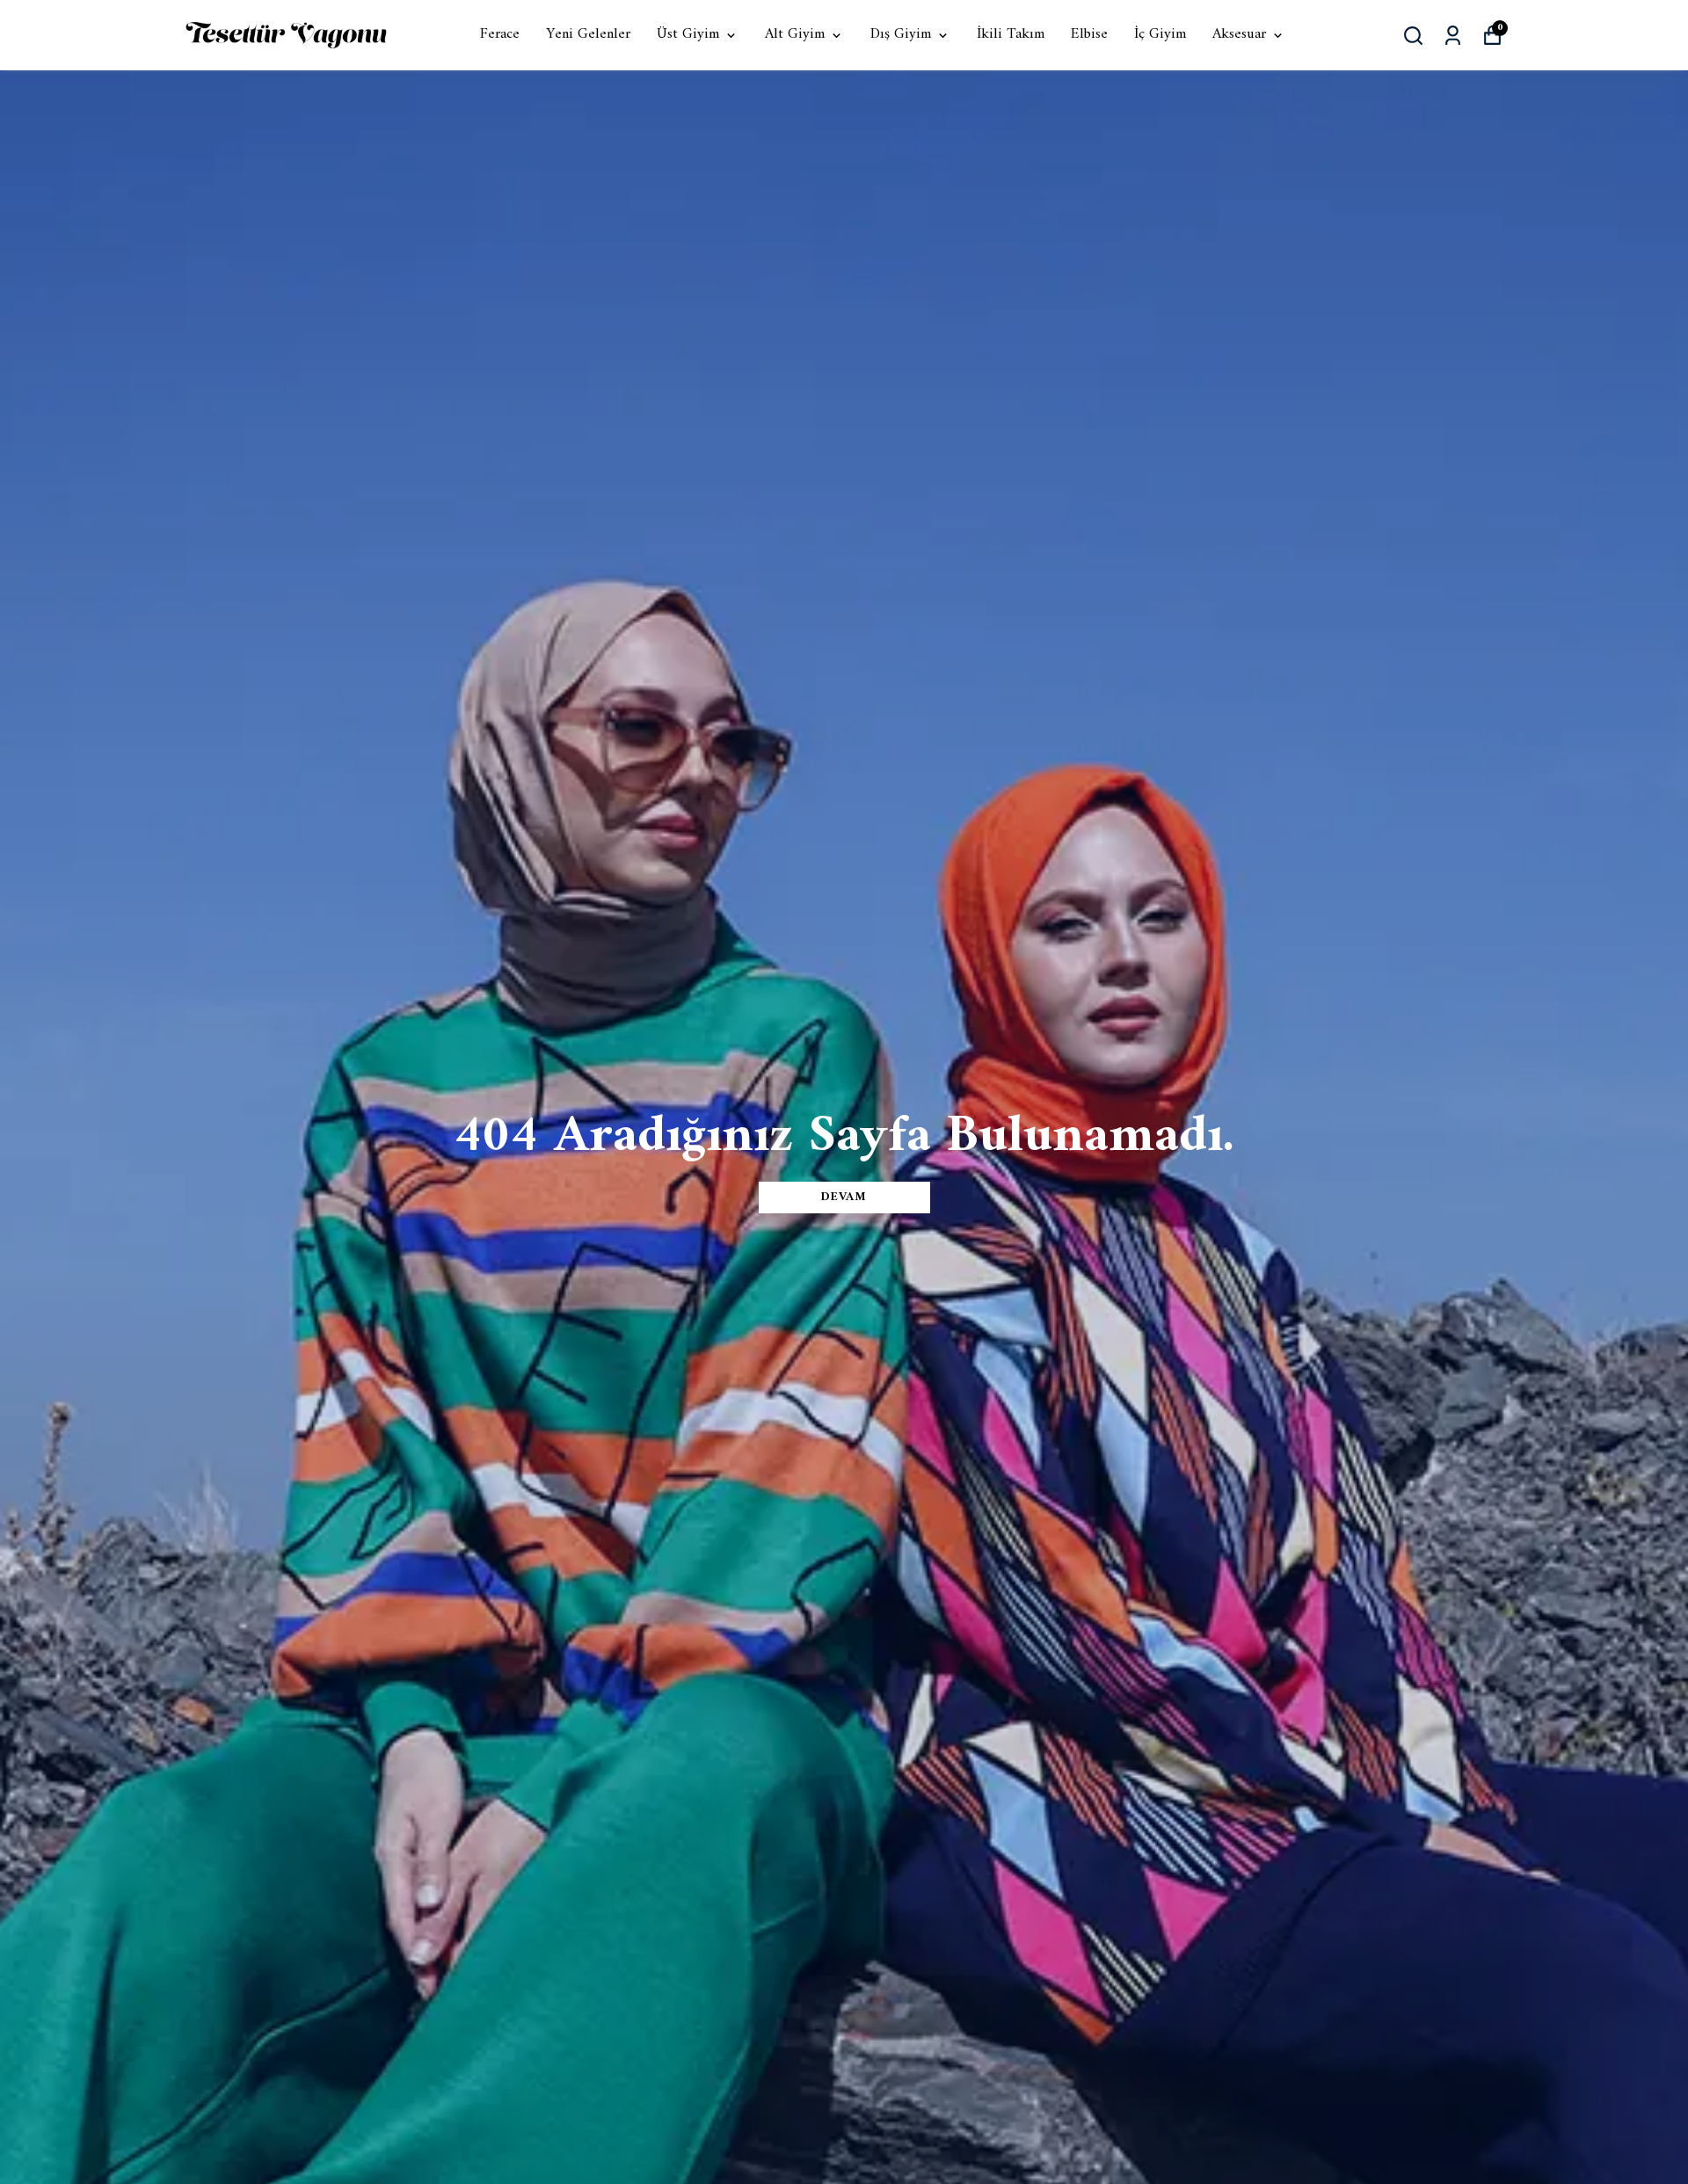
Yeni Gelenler (588, 35)
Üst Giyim (688, 35)
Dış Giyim (901, 35)
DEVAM (844, 1197)
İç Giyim (1160, 35)
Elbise (1089, 35)
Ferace (500, 35)
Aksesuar (1239, 35)
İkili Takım (1011, 35)
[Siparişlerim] (1453, 36)
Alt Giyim (795, 35)
